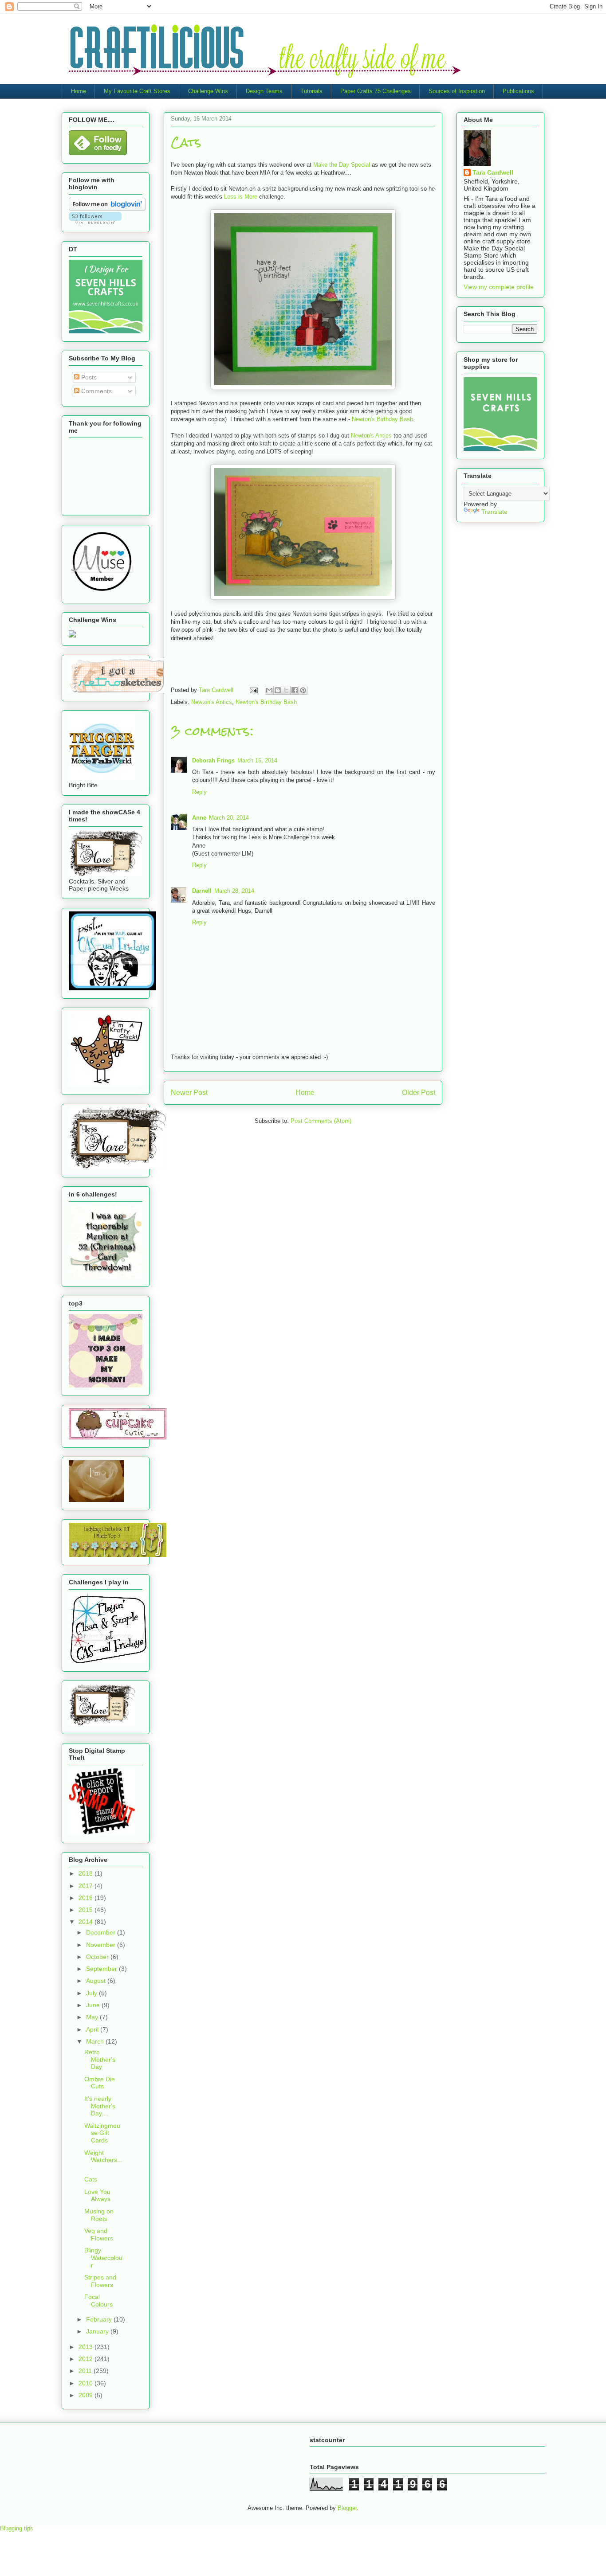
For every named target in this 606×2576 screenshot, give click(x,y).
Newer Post (189, 1093)
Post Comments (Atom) (321, 1121)
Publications (518, 91)
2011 (86, 2371)
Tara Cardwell (493, 172)
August (97, 1981)
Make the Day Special (342, 165)
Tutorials (311, 91)
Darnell (202, 891)
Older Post (419, 1093)
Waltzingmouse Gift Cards (102, 2133)
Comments (96, 391)
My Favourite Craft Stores (137, 91)
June (94, 2005)
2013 (87, 2347)
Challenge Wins (208, 91)
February (100, 2319)
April (93, 2029)
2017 (87, 1886)
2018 (87, 1873)
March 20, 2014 (229, 818)
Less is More (241, 197)
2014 (87, 1922)
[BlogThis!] (278, 690)
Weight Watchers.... (103, 2160)
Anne (199, 818)
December (102, 1932)
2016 (87, 1898)
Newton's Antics (371, 436)
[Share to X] (286, 690)
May (93, 2017)
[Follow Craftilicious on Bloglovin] (107, 208)
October (98, 1957)
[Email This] (269, 690)
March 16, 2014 (257, 760)
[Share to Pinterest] (303, 690)
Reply (199, 792)
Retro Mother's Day (100, 2060)
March (96, 2041)
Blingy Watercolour (103, 2258)
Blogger (347, 2508)
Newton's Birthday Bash (382, 419)
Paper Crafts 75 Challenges (376, 91)
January (98, 2331)
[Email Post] (253, 690)
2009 (87, 2395)
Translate (494, 512)
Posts (88, 377)
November (102, 1945)
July (92, 1993)
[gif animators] (96, 1500)
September (102, 1969)
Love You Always (97, 2195)
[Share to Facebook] (295, 690)
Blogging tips (17, 2528)
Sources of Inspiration (457, 91)
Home (79, 91)
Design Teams (264, 91)
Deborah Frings (213, 760)
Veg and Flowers (99, 2234)
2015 (87, 1910)
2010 (87, 2383)
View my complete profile (499, 287)
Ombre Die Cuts (100, 2083)
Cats (91, 2179)
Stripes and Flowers (100, 2281)
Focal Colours (98, 2300)
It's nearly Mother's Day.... (100, 2106)
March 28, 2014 (234, 891)
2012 (87, 2359)
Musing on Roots (99, 2215)
